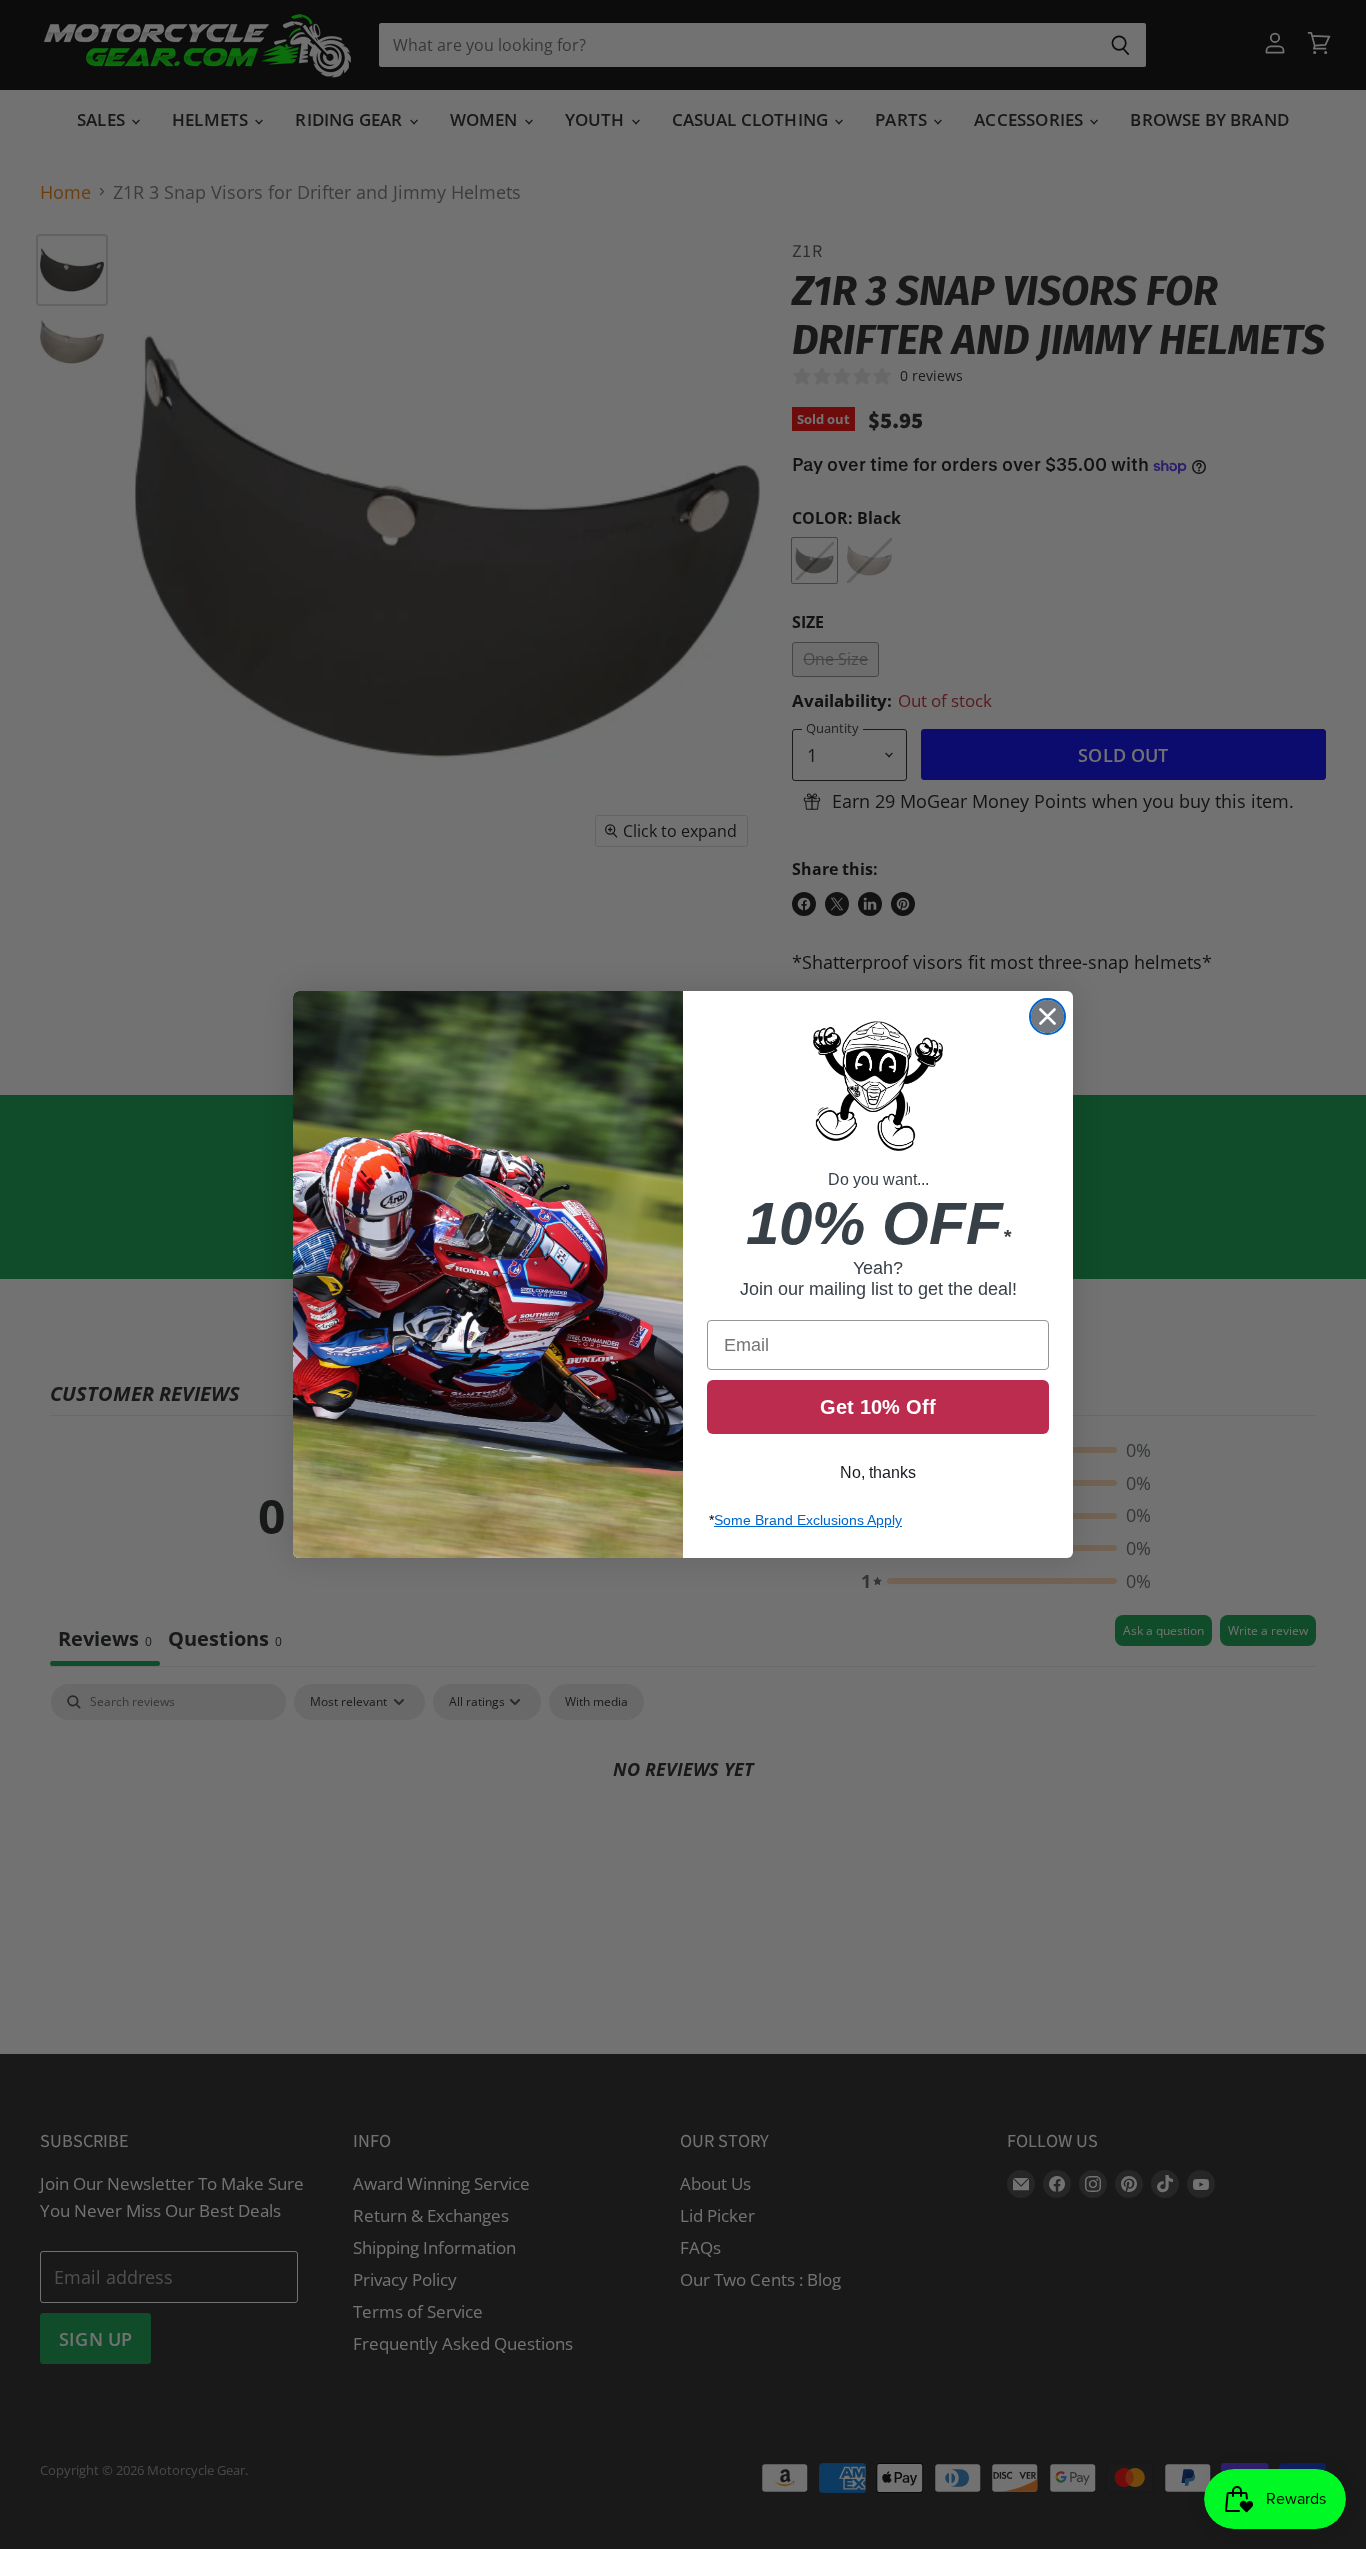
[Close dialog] (1047, 1016)
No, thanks (878, 1472)
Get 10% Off (878, 1407)
